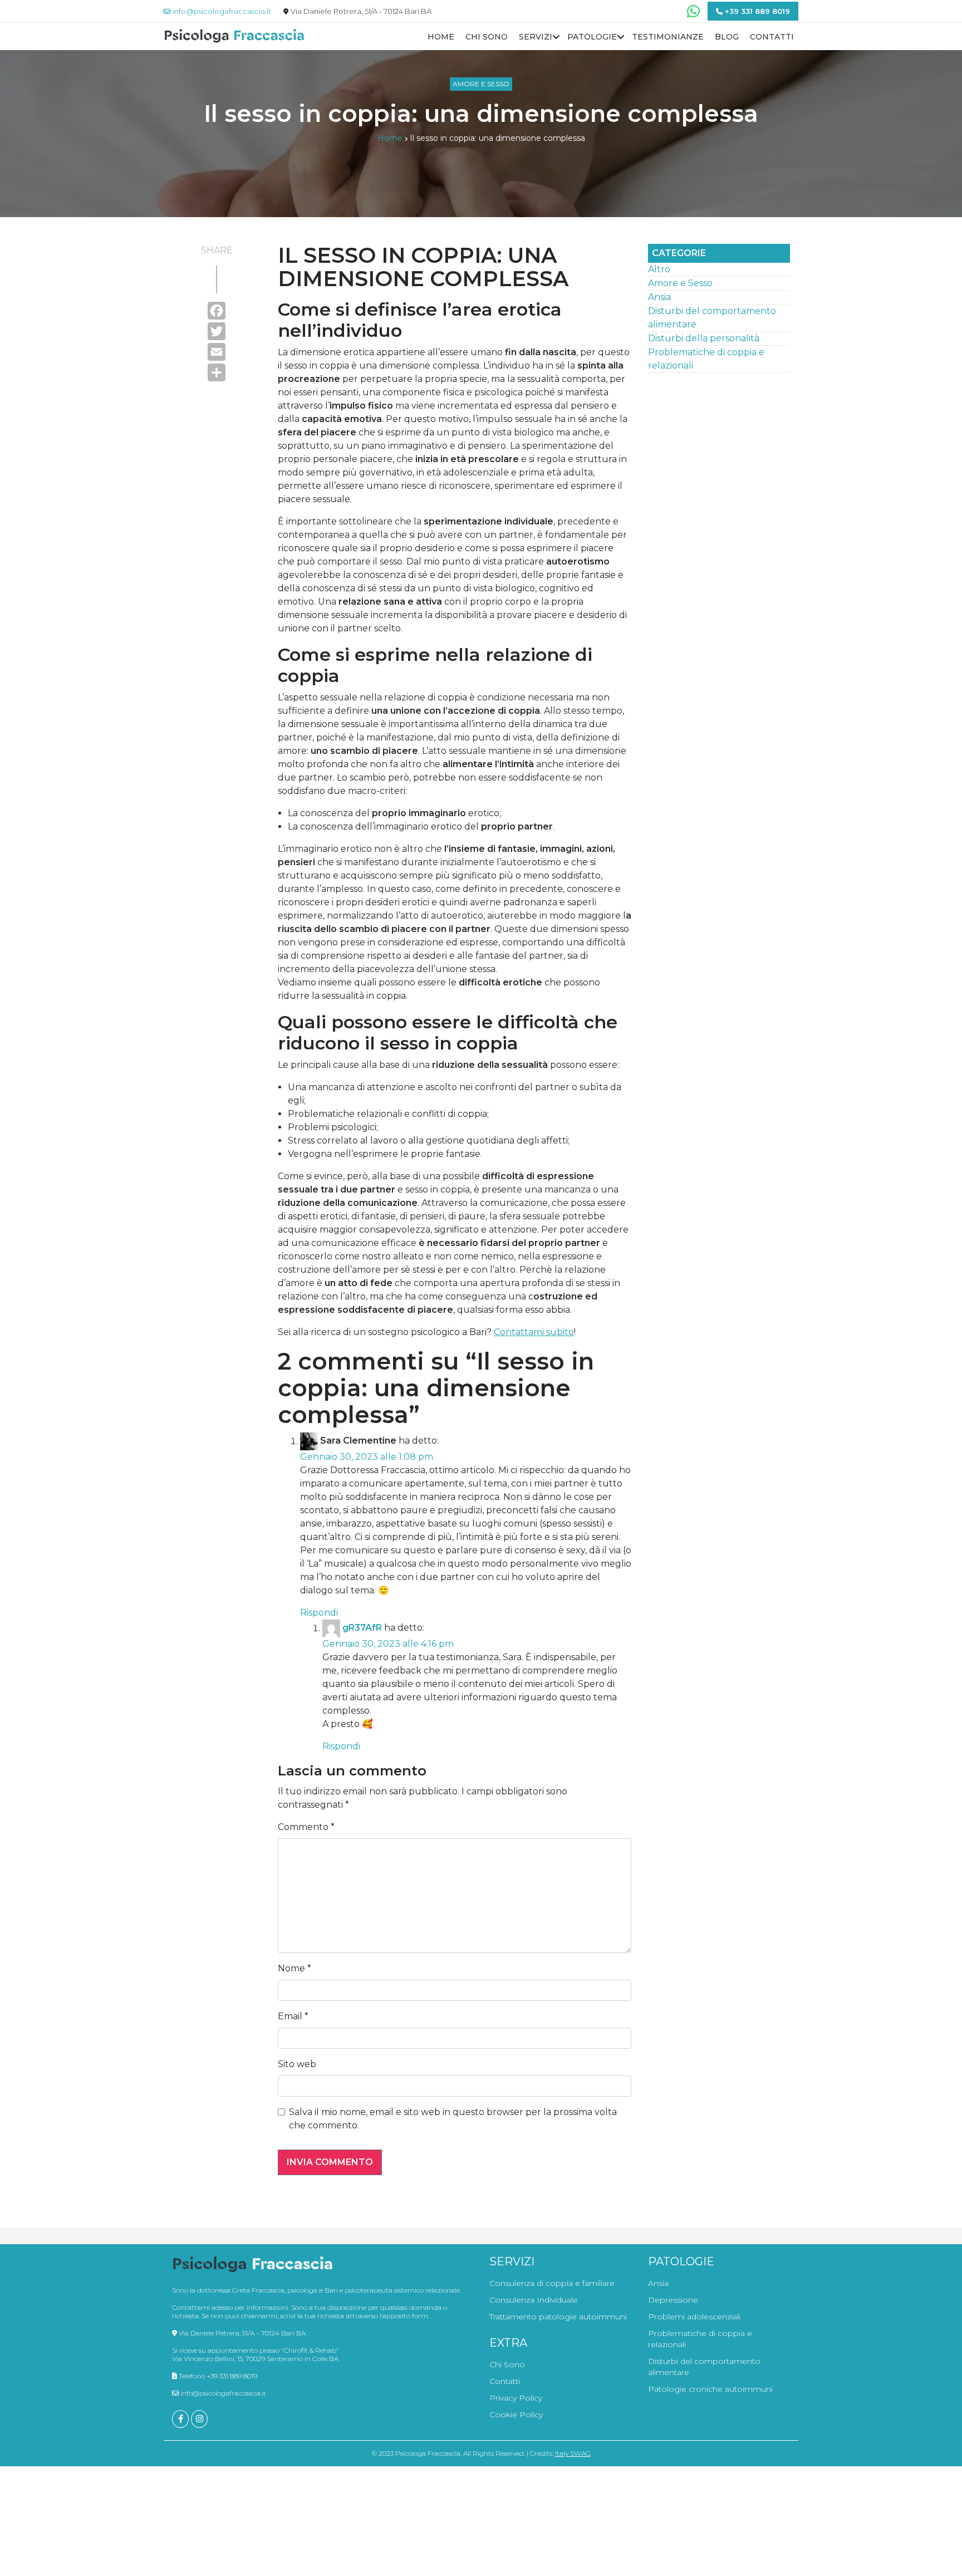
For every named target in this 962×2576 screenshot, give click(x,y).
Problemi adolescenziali (694, 2317)
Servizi (536, 37)
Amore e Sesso (481, 84)
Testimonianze (668, 37)
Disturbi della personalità (704, 338)
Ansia (659, 297)
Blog (727, 37)
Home (441, 37)
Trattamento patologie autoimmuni (558, 2317)
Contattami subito (534, 1332)
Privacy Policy (516, 2398)
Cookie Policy (516, 2415)
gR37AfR (362, 1628)
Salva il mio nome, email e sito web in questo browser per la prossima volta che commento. (453, 2119)
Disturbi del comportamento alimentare (704, 2367)
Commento (306, 1827)
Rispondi (319, 1613)
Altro (659, 269)
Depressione (673, 2300)
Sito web (297, 2064)
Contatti (772, 37)
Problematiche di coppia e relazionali (700, 2339)
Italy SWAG (573, 2453)
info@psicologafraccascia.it (222, 2393)
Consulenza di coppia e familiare (552, 2283)
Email (293, 2016)
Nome (295, 1968)
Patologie (592, 37)
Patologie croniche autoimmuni (710, 2389)
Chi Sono (487, 37)
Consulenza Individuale (534, 2300)
